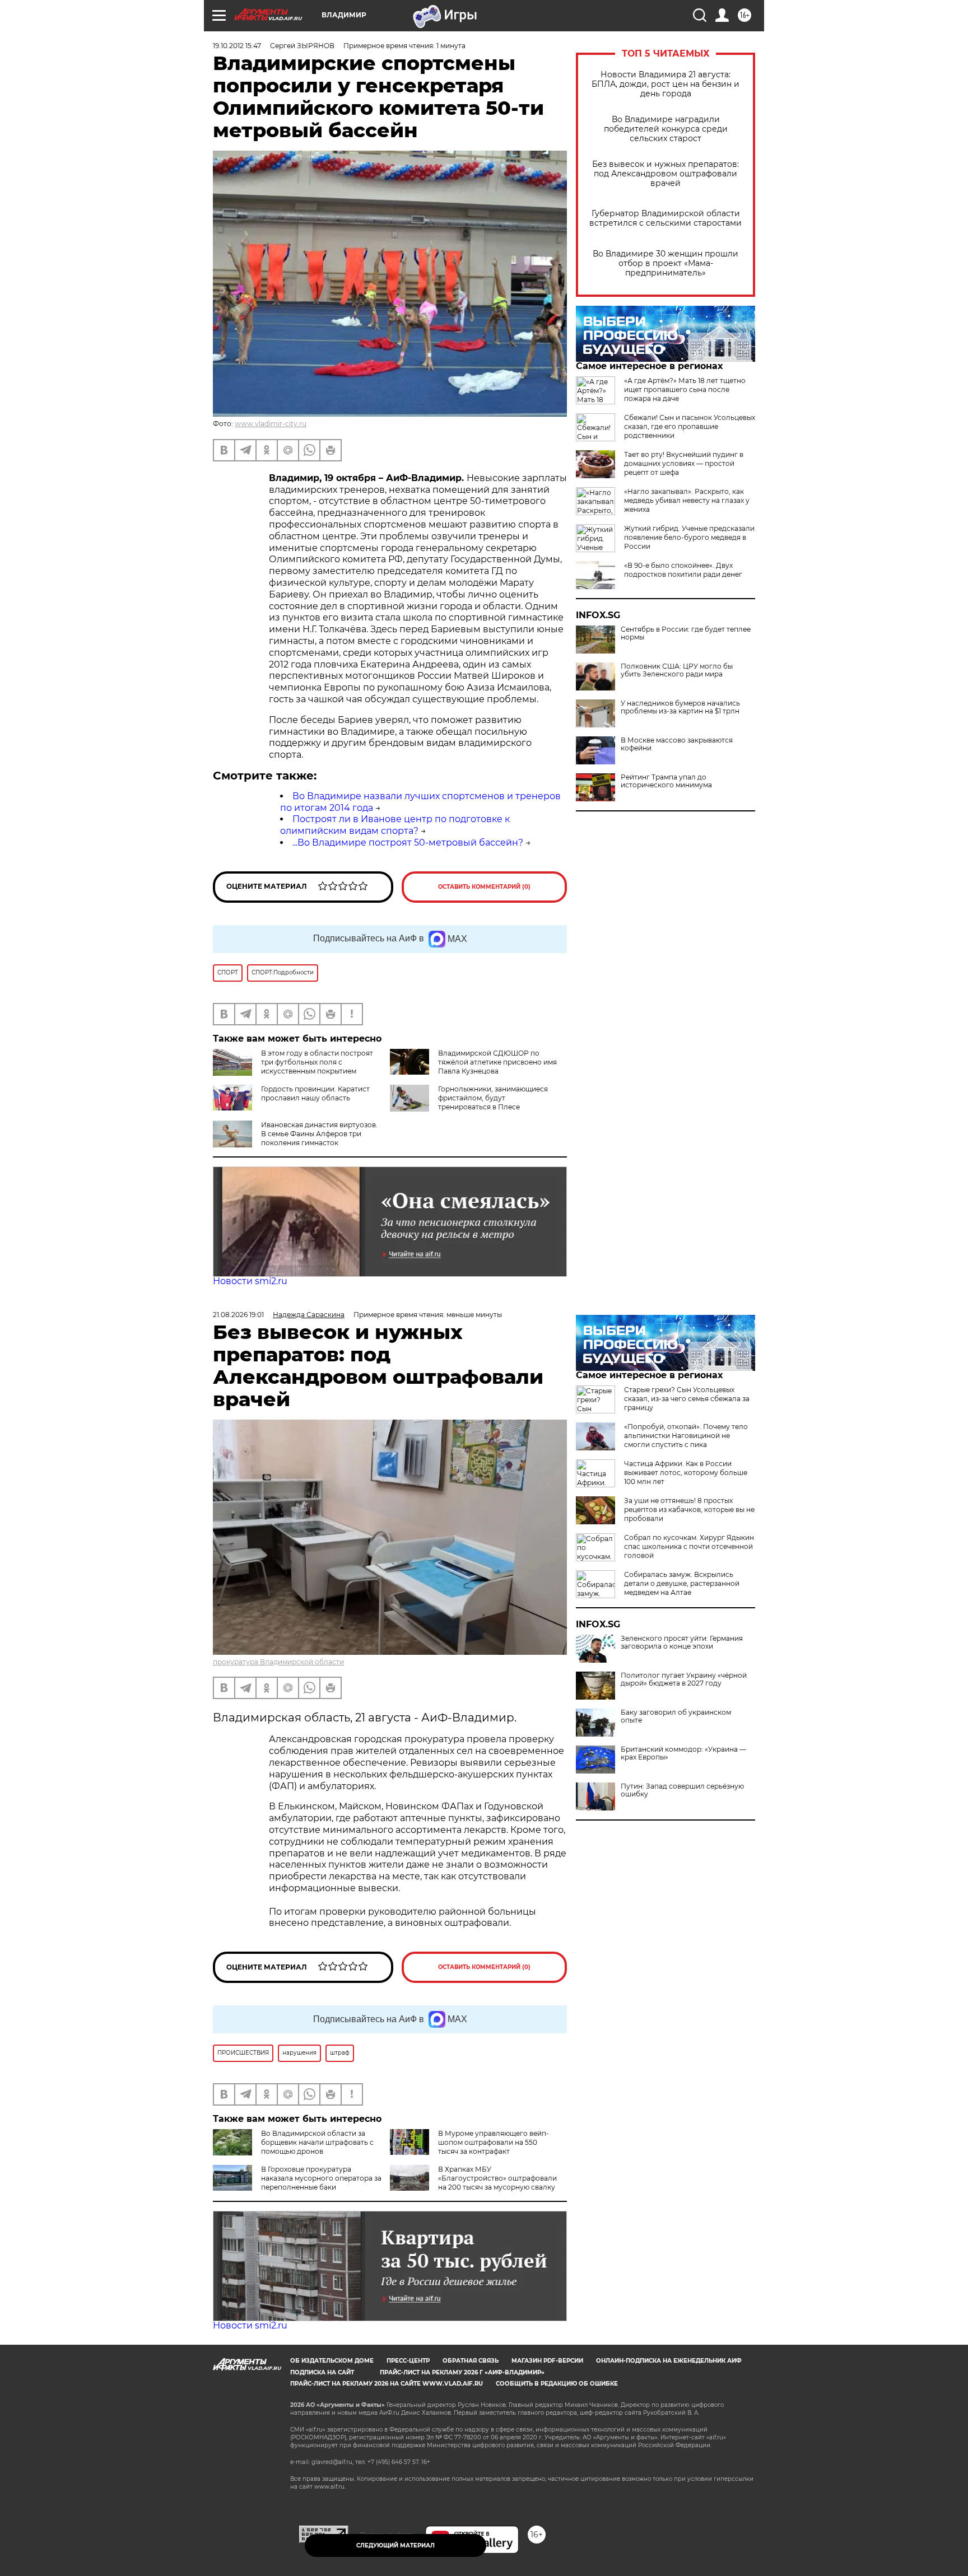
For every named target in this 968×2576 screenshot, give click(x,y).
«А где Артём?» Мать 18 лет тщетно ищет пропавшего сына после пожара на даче (685, 389)
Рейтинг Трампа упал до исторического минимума (666, 781)
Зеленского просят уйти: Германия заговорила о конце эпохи (682, 1642)
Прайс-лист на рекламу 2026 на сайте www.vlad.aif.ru (387, 2384)
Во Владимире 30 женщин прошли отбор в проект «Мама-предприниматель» (665, 263)
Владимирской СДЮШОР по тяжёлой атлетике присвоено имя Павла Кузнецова (497, 1062)
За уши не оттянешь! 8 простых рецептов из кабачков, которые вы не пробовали (689, 1509)
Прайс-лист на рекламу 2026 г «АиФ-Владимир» (462, 2372)
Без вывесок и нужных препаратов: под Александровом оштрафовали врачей (665, 174)
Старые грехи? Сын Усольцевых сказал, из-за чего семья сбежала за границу (687, 1399)
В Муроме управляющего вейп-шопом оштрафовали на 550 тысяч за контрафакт (494, 2142)
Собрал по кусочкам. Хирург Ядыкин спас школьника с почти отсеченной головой (689, 1546)
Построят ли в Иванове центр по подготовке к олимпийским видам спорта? (395, 825)
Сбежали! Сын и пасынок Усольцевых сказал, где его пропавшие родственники (690, 426)
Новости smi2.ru (250, 1281)
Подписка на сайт (322, 2372)
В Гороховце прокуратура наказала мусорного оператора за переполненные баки (321, 2178)
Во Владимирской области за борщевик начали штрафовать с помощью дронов (317, 2142)
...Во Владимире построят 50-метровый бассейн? (408, 843)
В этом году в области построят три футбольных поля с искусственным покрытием (317, 1062)
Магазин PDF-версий (547, 2361)
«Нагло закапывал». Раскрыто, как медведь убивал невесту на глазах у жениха (687, 500)
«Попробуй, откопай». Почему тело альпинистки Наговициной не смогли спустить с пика (686, 1436)
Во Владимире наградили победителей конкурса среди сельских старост (666, 129)
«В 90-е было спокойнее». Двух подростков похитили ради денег (683, 570)
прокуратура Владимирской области (278, 1662)
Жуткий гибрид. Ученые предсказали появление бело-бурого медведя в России (689, 537)
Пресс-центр (408, 2361)
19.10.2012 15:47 (237, 46)
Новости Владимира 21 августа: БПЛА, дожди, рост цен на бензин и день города (665, 84)
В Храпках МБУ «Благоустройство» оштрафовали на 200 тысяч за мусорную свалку (497, 2178)
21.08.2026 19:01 (238, 1315)
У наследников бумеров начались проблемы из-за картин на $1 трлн (680, 707)
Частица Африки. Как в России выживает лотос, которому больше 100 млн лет (686, 1473)
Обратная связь (471, 2361)
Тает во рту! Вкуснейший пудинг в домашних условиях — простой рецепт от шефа (684, 463)
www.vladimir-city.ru (271, 424)
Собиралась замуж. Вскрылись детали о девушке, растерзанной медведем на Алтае (682, 1583)
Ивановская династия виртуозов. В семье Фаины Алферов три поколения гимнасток (319, 1134)
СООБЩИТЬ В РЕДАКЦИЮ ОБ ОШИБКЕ (557, 2384)
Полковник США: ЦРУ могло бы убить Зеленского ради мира (677, 670)
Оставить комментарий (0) (484, 887)
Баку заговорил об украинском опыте (676, 1716)
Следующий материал (395, 2545)
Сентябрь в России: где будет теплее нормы (686, 633)
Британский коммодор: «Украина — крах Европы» (683, 1753)
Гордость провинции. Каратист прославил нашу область (315, 1093)
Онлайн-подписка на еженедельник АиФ (669, 2361)
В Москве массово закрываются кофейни (677, 744)
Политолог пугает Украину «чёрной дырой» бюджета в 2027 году (684, 1679)
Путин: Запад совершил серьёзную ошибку (682, 1790)
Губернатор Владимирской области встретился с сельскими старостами (665, 218)
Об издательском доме (332, 2361)
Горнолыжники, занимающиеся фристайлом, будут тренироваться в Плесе (493, 1098)
